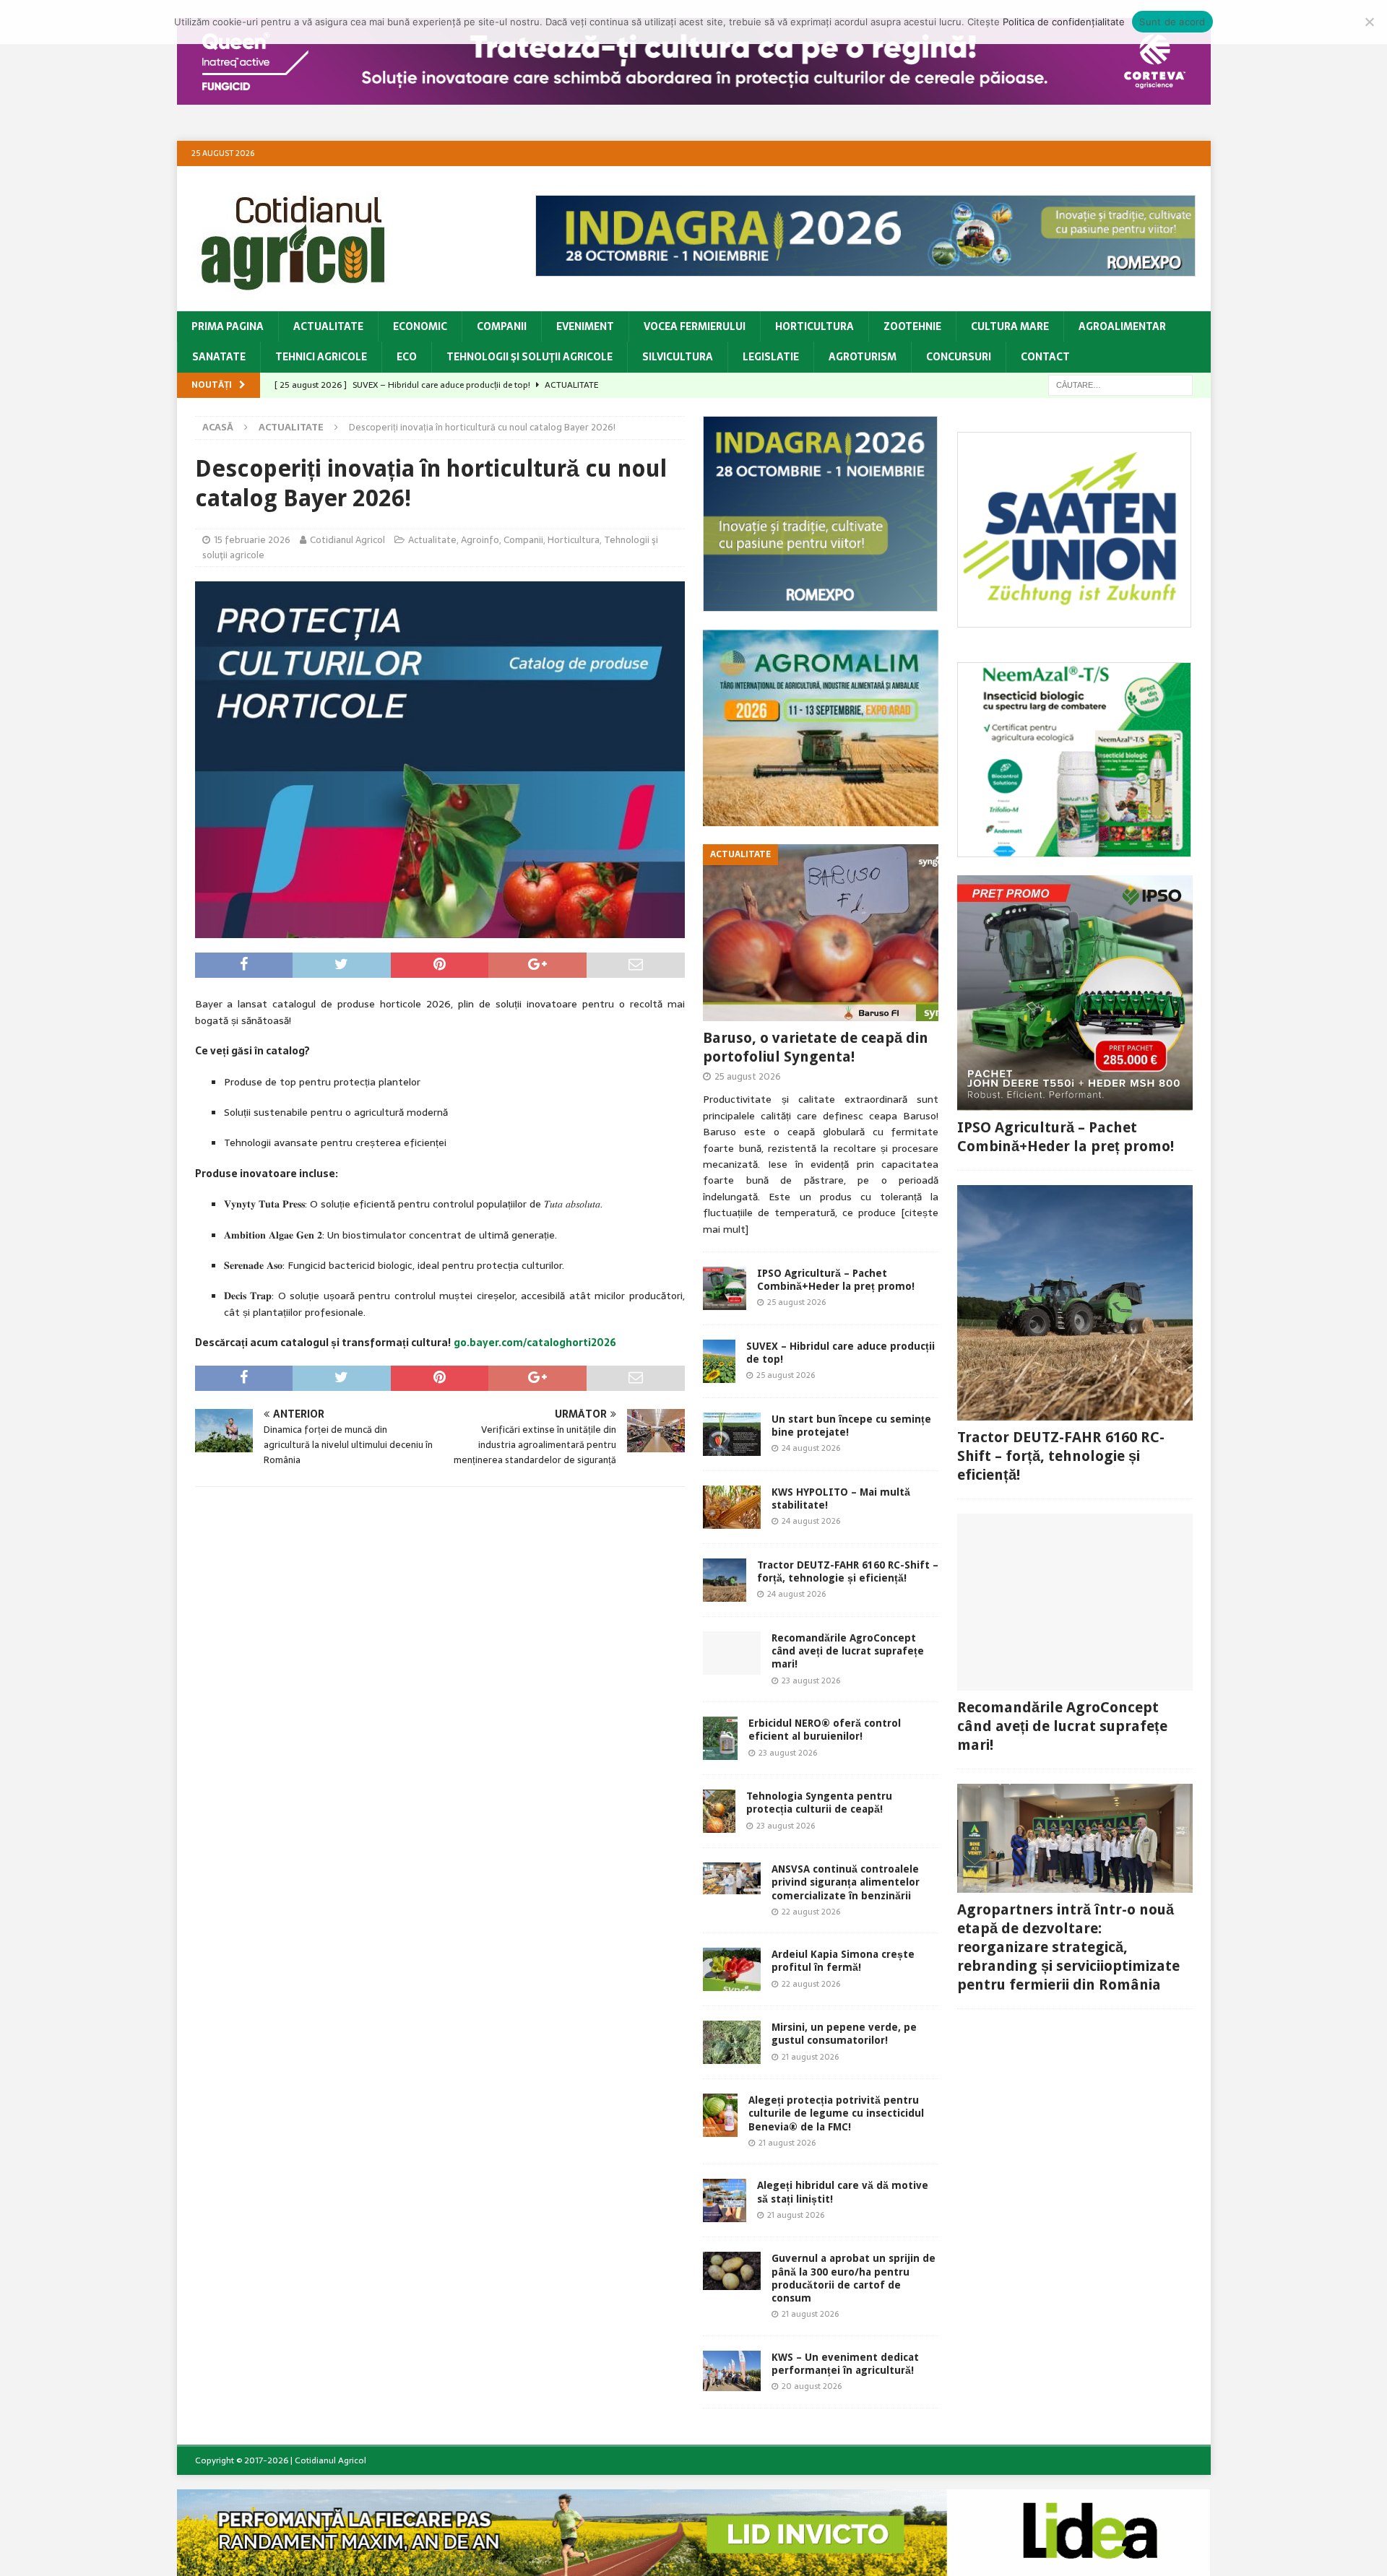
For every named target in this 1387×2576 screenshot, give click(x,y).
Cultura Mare (1010, 326)
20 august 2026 (812, 2386)
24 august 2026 (811, 1448)
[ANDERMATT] (1075, 849)
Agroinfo (480, 540)
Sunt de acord (1172, 22)
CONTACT (1045, 357)
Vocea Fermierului (695, 326)
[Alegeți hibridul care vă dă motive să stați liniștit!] (725, 2200)
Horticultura (815, 326)
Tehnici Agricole (321, 357)
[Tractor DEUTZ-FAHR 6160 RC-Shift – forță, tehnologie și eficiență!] (725, 1580)
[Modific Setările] (1369, 22)
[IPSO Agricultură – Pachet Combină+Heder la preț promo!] (725, 1288)
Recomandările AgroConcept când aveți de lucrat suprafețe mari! (848, 1651)
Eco (407, 357)
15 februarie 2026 (252, 540)
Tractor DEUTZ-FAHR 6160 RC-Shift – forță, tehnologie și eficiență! (1061, 1456)
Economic (420, 326)
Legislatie (771, 357)
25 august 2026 (748, 1076)
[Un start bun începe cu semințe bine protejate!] (732, 1434)
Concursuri (959, 357)
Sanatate (219, 357)
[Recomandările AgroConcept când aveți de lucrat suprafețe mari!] (732, 1653)
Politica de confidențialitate (1064, 22)
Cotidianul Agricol (347, 540)
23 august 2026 (811, 1681)
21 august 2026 (810, 2057)
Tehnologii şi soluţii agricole (530, 357)
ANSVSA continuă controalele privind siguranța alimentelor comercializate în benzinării (846, 1882)
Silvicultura (678, 357)
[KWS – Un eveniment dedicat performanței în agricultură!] (732, 2371)
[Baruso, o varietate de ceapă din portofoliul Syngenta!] (821, 933)
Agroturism (863, 357)
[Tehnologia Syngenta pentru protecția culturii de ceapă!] (719, 1811)
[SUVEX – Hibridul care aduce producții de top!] (719, 1361)
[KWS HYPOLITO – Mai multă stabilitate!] (732, 1507)
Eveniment (585, 326)
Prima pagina (228, 326)
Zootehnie (912, 326)
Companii (502, 326)
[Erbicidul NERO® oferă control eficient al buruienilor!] (720, 1738)
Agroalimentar (1122, 326)
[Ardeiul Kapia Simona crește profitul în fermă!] (732, 1969)
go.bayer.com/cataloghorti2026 (535, 1343)
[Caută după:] (1120, 384)
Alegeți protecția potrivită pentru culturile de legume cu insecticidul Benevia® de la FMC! (836, 2113)
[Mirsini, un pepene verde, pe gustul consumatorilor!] (732, 2042)
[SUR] (1075, 620)
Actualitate (328, 326)
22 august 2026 (811, 1912)
